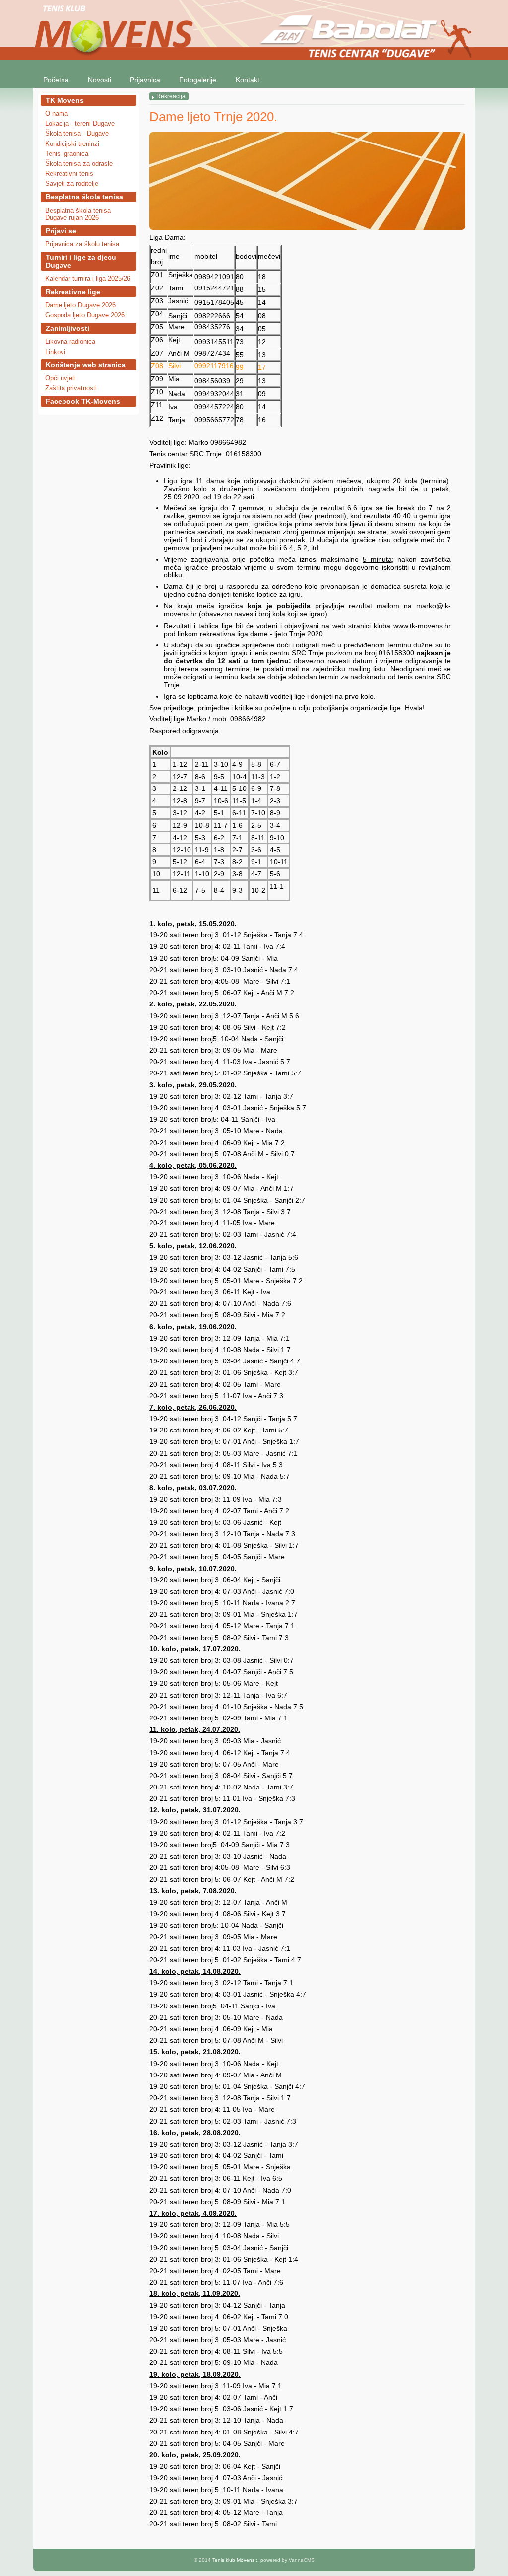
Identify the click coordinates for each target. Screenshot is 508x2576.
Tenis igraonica (67, 154)
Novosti (99, 80)
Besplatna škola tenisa (84, 197)
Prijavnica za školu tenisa (82, 244)
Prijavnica (145, 80)
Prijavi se (61, 231)
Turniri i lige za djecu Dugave (81, 261)
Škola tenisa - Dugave (77, 133)
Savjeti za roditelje (72, 183)
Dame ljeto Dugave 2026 (80, 305)
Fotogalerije (198, 80)
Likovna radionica (70, 341)
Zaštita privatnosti (71, 388)
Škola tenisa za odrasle (79, 164)
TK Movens (65, 100)
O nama (57, 113)
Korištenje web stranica (86, 365)
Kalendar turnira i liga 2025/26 (88, 278)
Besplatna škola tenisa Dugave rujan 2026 (78, 214)
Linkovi (55, 352)
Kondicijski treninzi (72, 144)
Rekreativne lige (73, 292)
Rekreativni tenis (69, 174)
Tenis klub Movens (233, 2560)
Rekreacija (171, 96)
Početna (56, 80)
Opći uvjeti (61, 378)
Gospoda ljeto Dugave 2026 (85, 315)
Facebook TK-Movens (83, 401)
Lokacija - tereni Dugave (80, 123)
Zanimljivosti (67, 328)
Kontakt (248, 80)
